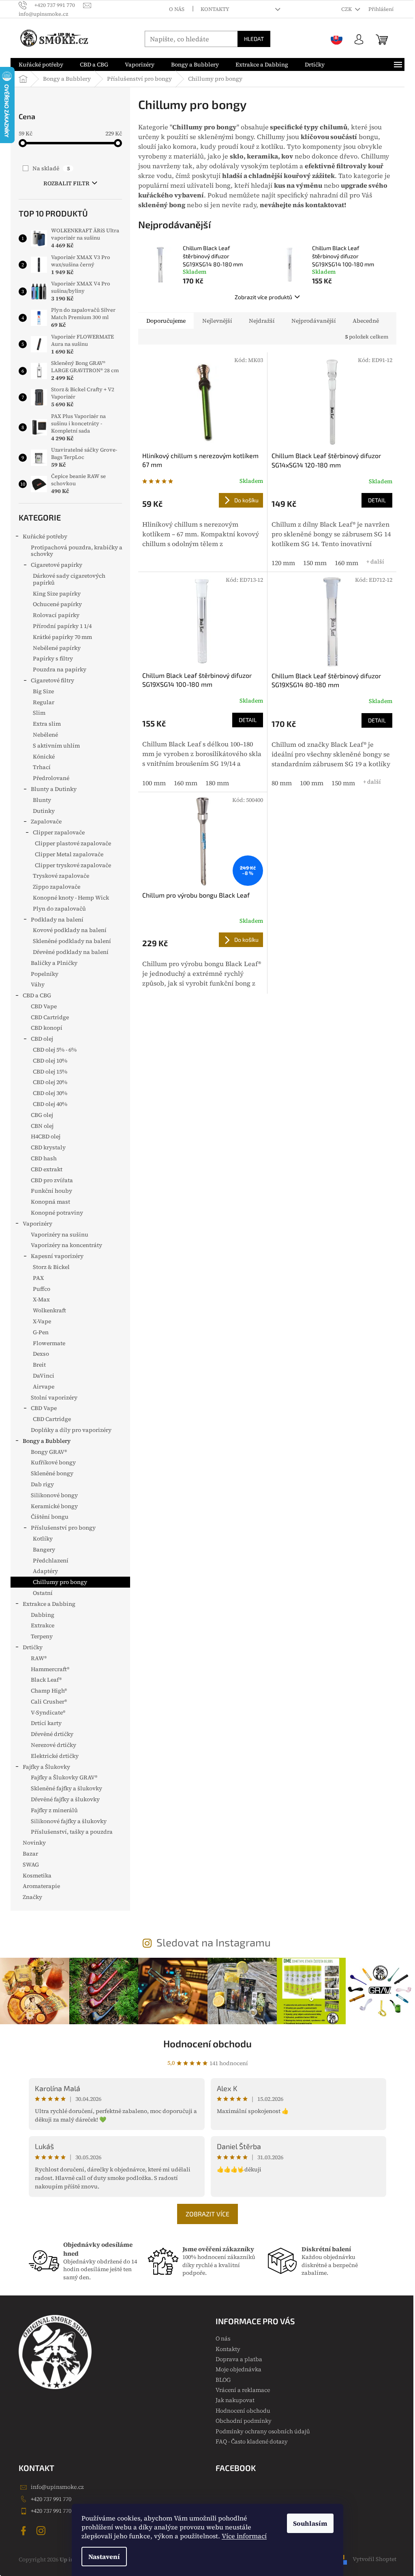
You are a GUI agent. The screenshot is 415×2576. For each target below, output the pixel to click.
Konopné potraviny (57, 1213)
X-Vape (42, 1321)
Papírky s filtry (53, 658)
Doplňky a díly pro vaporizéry (71, 1430)
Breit (39, 1365)
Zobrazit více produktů (263, 297)
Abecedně (366, 321)
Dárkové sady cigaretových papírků (69, 579)
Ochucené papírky (57, 604)
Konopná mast (50, 1202)
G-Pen (41, 1332)
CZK (347, 9)
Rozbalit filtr (66, 183)
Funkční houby (51, 1191)
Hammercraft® (50, 1669)
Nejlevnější (217, 321)
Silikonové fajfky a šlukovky (69, 1821)
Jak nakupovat (235, 2400)
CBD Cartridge (50, 1017)
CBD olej (42, 1039)
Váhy (38, 984)
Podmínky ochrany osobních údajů (263, 2431)
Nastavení (104, 2557)
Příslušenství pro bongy (63, 1528)
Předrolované (51, 778)
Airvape (44, 1387)
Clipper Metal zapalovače (69, 854)
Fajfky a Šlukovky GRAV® (64, 1777)
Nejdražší (262, 321)
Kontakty (215, 9)
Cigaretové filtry (52, 680)
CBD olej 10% (50, 1061)
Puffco (42, 1289)
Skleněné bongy (52, 1473)
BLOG (223, 2380)
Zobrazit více (207, 2214)
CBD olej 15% (50, 1072)
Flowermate (49, 1343)
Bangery (44, 1549)
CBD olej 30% (50, 1093)
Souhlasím (310, 2523)
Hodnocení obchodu (207, 2043)
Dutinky (44, 811)
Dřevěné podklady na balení (71, 952)
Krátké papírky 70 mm (62, 637)
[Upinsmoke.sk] (337, 39)
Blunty (42, 800)
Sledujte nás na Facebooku (25, 2531)
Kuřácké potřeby (45, 536)
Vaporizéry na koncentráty (66, 1245)
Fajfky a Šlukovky (46, 1767)
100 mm (154, 783)
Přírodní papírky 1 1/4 (62, 626)
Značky (32, 1897)
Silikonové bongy (54, 1495)
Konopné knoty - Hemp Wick (71, 898)
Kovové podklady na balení (70, 930)
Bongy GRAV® (49, 1452)
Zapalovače (46, 821)
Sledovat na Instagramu (214, 1942)
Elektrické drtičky (55, 1756)
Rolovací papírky (56, 615)
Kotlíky (43, 1539)
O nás (177, 9)
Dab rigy (42, 1484)
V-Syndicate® (48, 1712)
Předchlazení (51, 1560)
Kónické (44, 757)
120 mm (283, 563)
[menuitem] (41, 64)
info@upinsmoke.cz (57, 2487)
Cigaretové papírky (57, 565)
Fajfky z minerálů (54, 1810)
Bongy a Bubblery (47, 1441)
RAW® (39, 1658)
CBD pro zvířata (52, 1180)
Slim (39, 713)
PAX (38, 1278)
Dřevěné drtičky (52, 1734)
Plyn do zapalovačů (59, 909)
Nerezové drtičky (53, 1745)
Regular (44, 702)
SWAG (31, 1864)
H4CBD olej (46, 1136)
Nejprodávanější (314, 321)
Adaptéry (45, 1571)
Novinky (34, 1843)
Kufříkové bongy (53, 1462)
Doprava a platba (239, 2359)
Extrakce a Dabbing (49, 1604)
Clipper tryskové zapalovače (73, 865)
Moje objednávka (239, 2369)
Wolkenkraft (49, 1310)
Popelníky (45, 974)
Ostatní (43, 1593)
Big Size (43, 691)
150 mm (315, 563)
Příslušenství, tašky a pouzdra (72, 1832)
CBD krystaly (48, 1147)
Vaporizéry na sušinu (60, 1234)
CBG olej (42, 1115)
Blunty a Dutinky (54, 789)
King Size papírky (57, 594)
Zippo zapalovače (57, 887)
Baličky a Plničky (54, 963)
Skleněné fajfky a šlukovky (66, 1788)
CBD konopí (47, 1028)
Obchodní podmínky (244, 2421)
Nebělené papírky (57, 648)
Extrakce (43, 1625)
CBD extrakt (47, 1169)
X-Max (41, 1299)
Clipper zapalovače (59, 832)
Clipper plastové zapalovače (73, 843)
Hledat (254, 39)
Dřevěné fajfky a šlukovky (65, 1799)
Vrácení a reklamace (243, 2390)
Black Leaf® (46, 1680)
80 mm (282, 783)
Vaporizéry (37, 1224)
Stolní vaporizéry (54, 1397)
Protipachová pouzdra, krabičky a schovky (77, 551)
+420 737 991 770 (51, 2499)
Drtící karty (46, 1723)
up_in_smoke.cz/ (42, 2531)
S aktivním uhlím (56, 746)
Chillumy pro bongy (60, 1582)
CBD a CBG (37, 995)
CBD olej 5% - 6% (55, 1050)
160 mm (347, 563)
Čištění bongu (50, 1517)
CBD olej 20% (50, 1082)
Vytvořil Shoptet (374, 2559)
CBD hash (44, 1158)
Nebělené (45, 735)
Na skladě (51, 168)
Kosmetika (37, 1875)
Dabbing (43, 1615)
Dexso (41, 1354)
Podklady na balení (57, 919)
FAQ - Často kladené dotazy (252, 2441)
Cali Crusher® (49, 1702)
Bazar (30, 1854)
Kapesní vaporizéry (57, 1256)
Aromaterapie (41, 1886)
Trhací (42, 767)
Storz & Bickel (51, 1267)
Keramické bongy (54, 1506)
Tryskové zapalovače (61, 876)
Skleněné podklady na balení (72, 941)
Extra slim (47, 724)
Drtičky (33, 1647)
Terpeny (42, 1636)
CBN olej (42, 1126)
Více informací (244, 2536)
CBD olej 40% (50, 1104)
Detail (377, 500)
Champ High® (49, 1691)
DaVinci (44, 1376)
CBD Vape (44, 1006)
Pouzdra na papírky (60, 669)
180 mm (217, 783)
